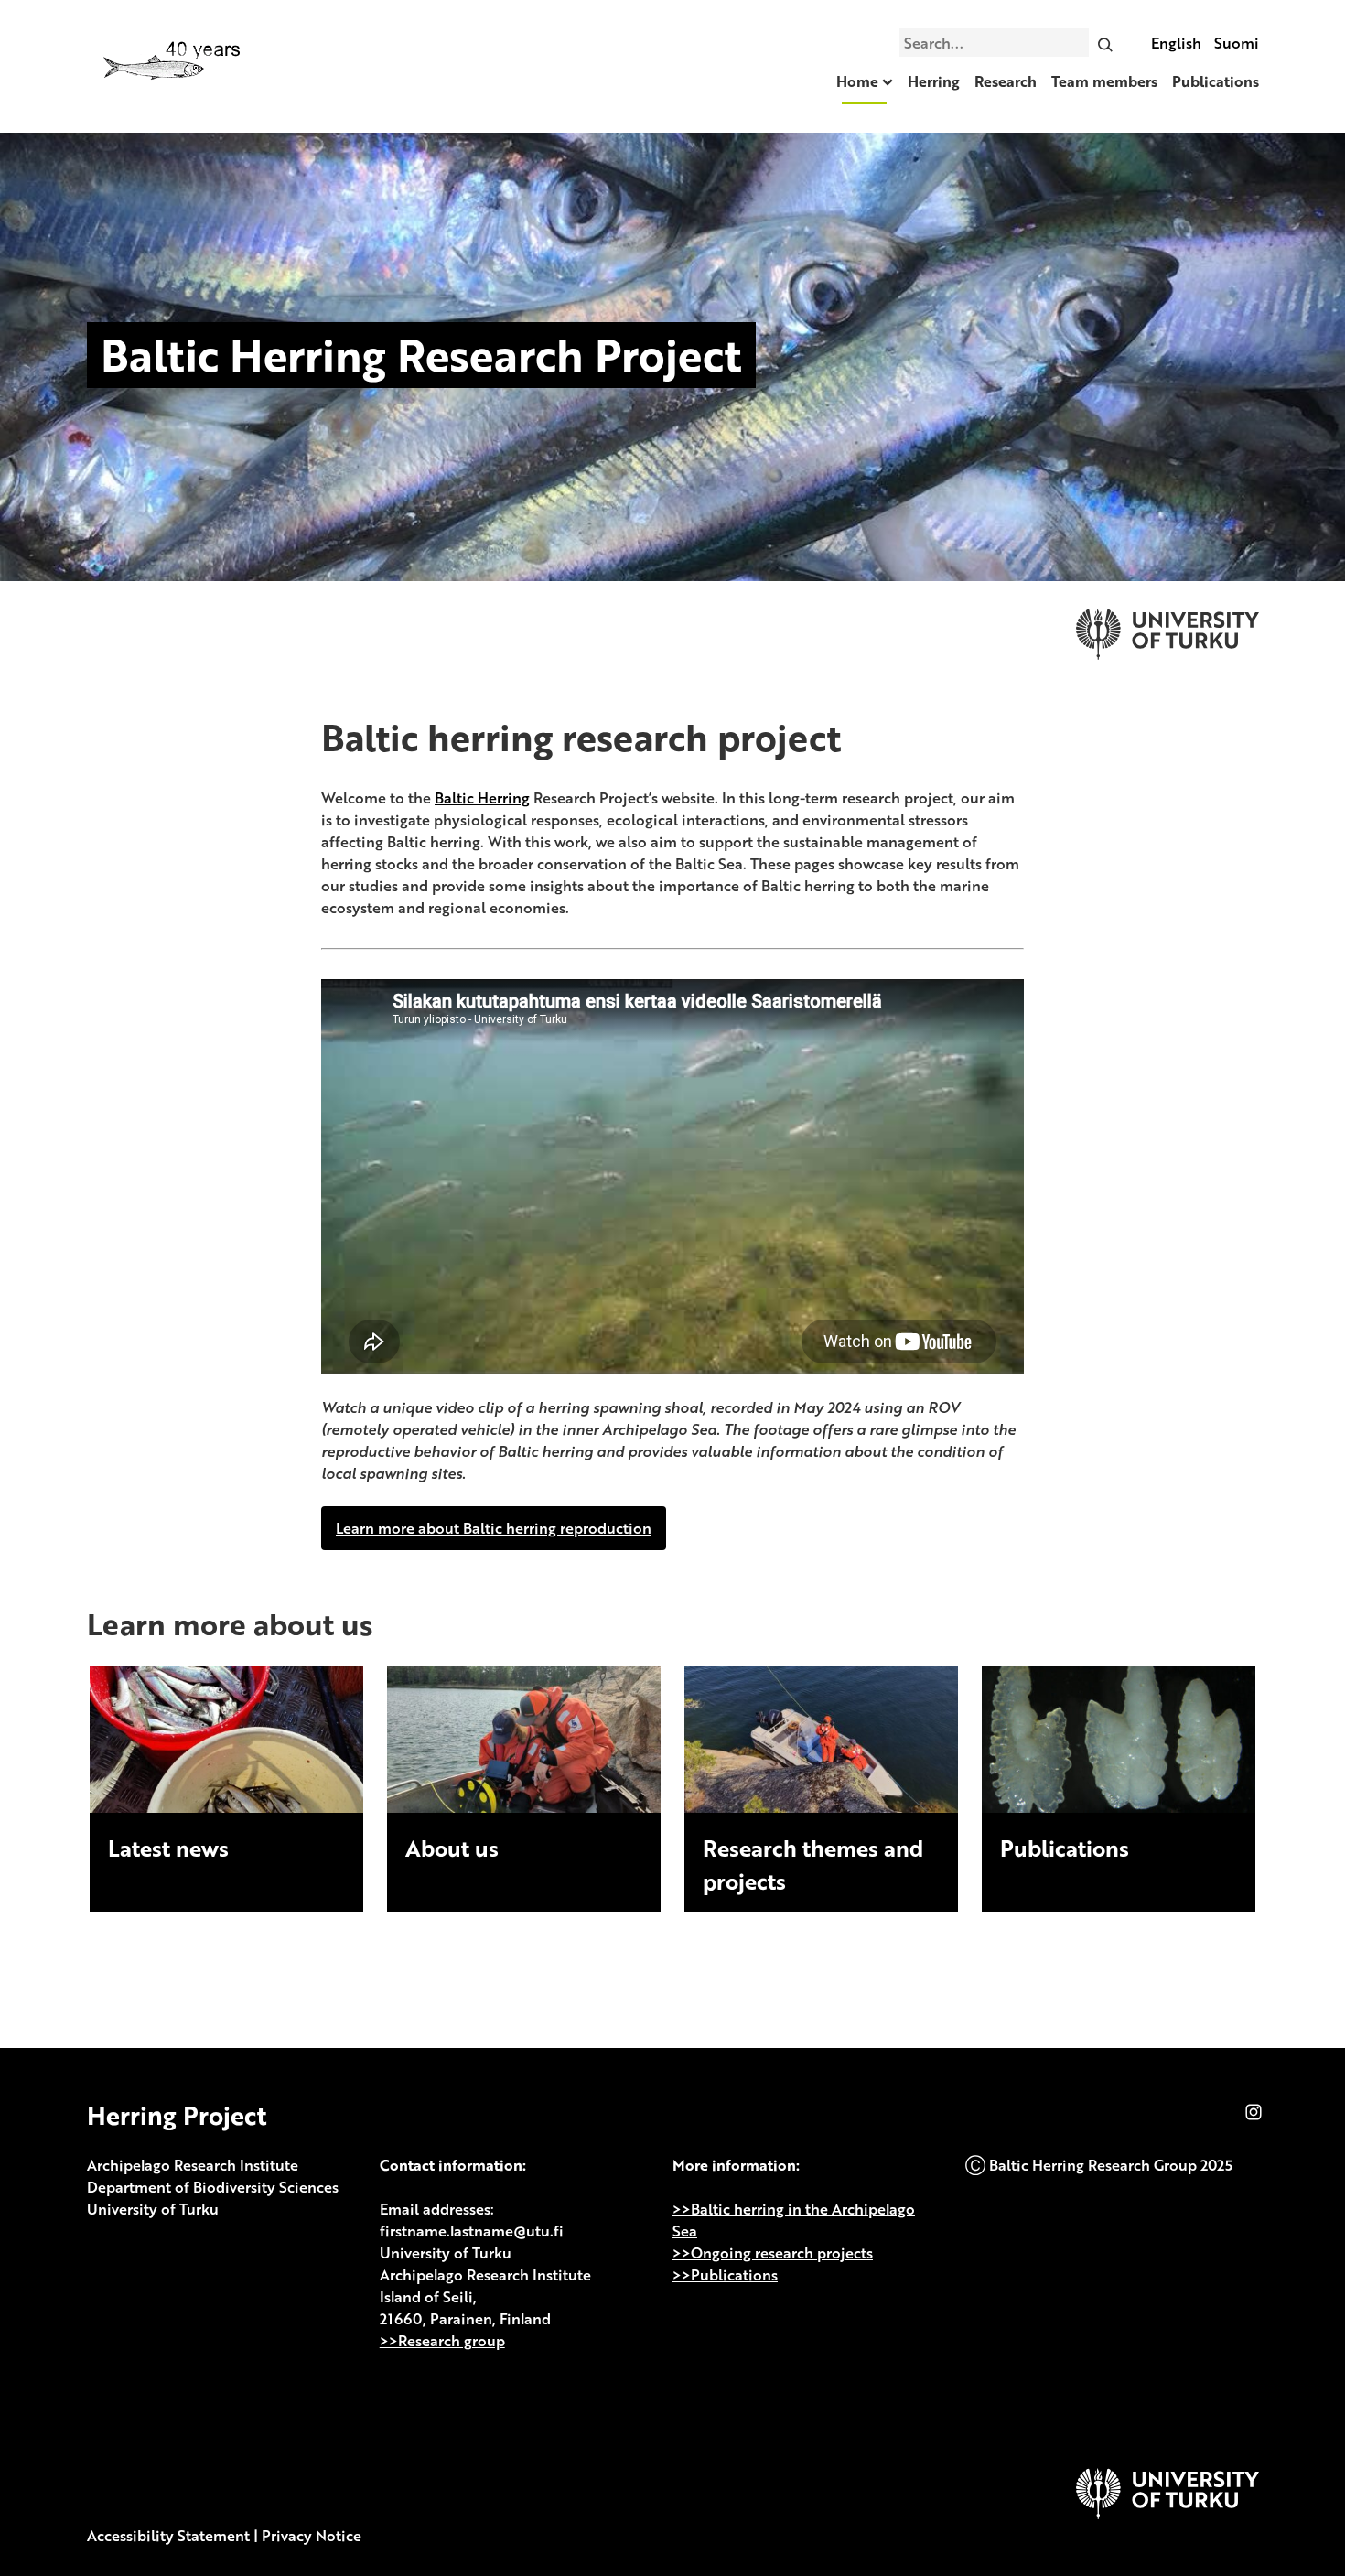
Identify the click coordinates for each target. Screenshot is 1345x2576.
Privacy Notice (312, 2536)
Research (1006, 81)
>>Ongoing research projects (773, 2253)
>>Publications (725, 2275)
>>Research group (442, 2341)
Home (857, 81)
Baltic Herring (482, 798)
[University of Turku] (1167, 2514)
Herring (934, 81)
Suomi (1237, 43)
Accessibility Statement (168, 2536)
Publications (1216, 81)
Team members (1104, 81)
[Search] (1105, 42)
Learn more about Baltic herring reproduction (494, 1528)
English (1176, 43)
